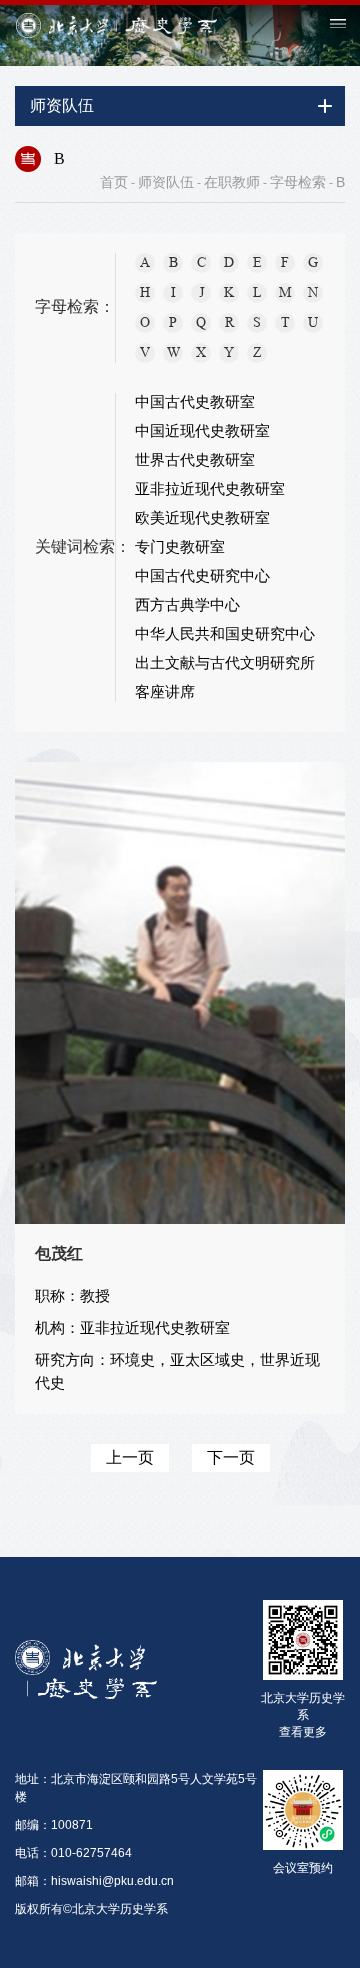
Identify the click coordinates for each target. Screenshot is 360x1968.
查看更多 (303, 1731)
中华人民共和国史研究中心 (225, 634)
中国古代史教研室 (195, 402)
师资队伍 (166, 182)
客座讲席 (165, 692)
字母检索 (298, 182)
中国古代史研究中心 (202, 576)
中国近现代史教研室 (202, 431)
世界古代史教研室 (195, 460)
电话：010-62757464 (73, 1853)
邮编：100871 (54, 1825)
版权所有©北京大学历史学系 (91, 1909)
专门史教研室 (180, 547)
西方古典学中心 (187, 605)
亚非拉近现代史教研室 (210, 489)
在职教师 (232, 182)
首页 (114, 182)
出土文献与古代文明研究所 (225, 663)
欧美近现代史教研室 (202, 518)
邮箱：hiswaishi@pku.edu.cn (94, 1881)
